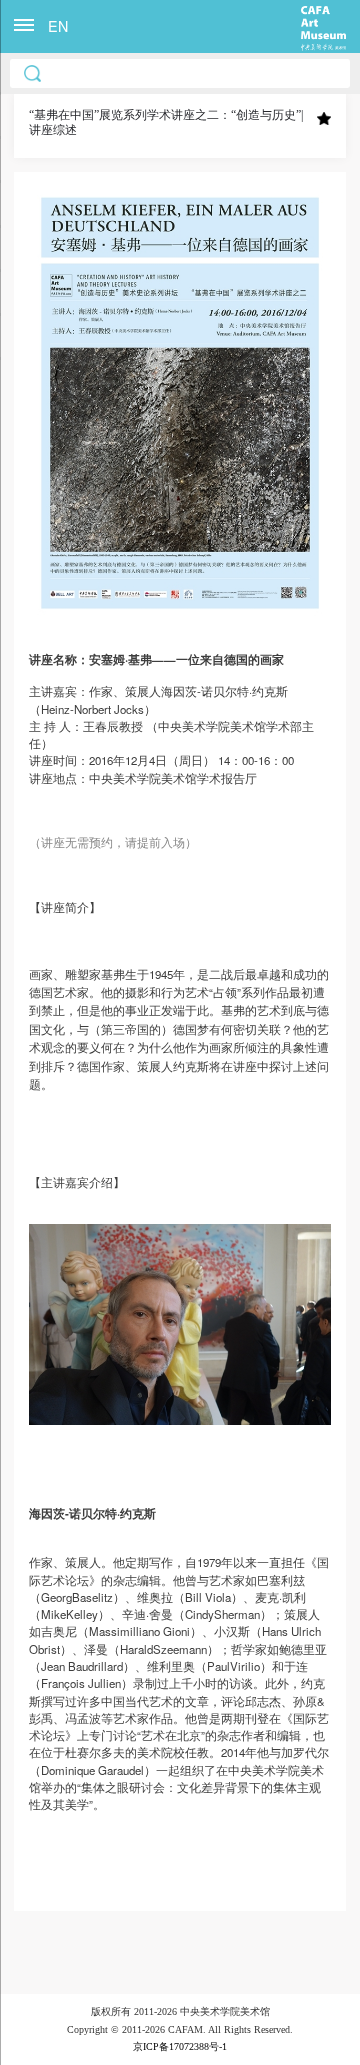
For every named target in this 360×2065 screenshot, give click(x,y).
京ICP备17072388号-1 (180, 2046)
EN (58, 25)
